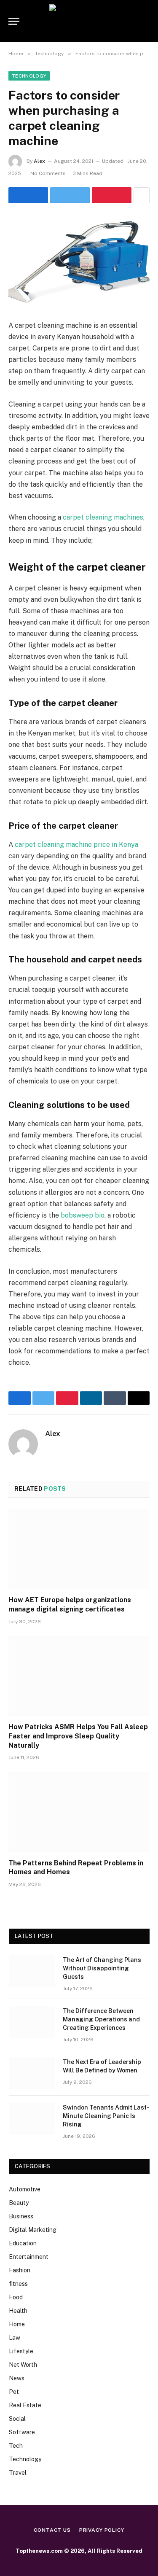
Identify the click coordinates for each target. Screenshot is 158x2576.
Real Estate (25, 2405)
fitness (18, 2284)
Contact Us (52, 2530)
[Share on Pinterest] (112, 195)
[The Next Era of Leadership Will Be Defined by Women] (32, 2073)
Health (18, 2311)
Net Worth (23, 2365)
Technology (29, 76)
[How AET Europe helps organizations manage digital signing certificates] (79, 1549)
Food (16, 2297)
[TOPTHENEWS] (79, 21)
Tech (16, 2446)
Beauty (19, 2203)
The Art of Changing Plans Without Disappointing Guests (102, 1968)
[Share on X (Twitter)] (70, 195)
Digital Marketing (33, 2230)
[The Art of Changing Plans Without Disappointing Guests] (32, 1971)
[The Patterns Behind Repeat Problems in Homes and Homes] (79, 1812)
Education (23, 2243)
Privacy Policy (102, 2530)
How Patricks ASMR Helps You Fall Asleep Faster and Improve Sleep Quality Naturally (78, 1736)
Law (15, 2338)
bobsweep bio (83, 1215)
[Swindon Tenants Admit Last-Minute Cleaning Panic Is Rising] (32, 2118)
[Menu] (14, 21)
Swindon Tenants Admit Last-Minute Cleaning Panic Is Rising (106, 2116)
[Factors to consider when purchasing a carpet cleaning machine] (79, 260)
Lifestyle (21, 2351)
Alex (39, 161)
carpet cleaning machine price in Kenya (76, 845)
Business (21, 2216)
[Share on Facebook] (28, 195)
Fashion (20, 2270)
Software (22, 2432)
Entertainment (29, 2257)
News (17, 2378)
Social (17, 2419)
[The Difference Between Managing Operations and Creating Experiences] (32, 2022)
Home (17, 2324)
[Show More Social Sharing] (142, 195)
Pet (14, 2392)
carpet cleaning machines (103, 517)
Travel (18, 2473)
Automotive (25, 2189)
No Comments (48, 173)
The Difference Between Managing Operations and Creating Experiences (101, 2019)
